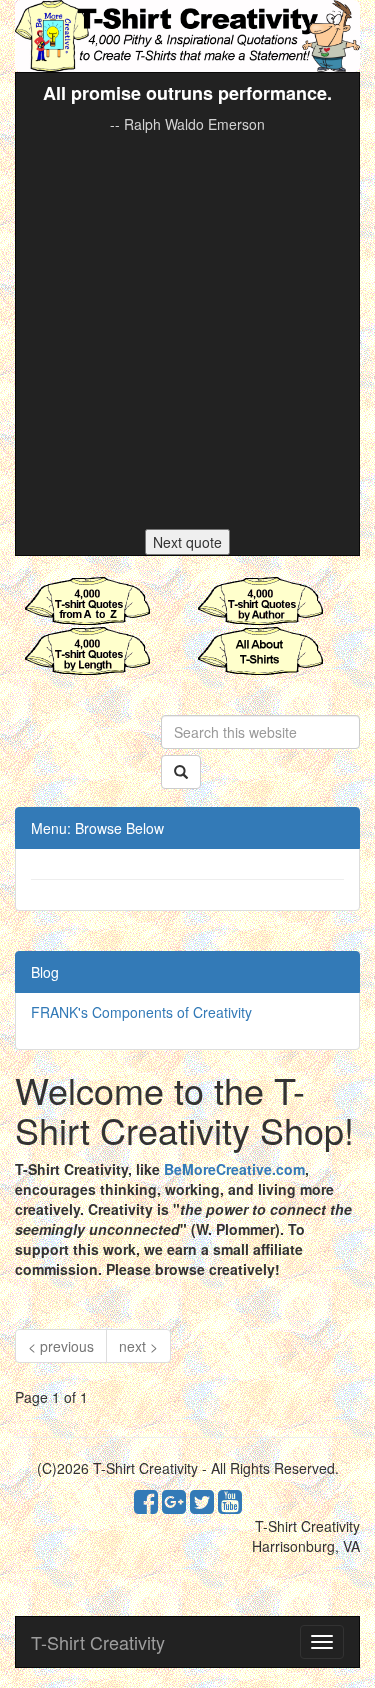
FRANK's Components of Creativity (141, 1012)
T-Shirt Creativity (98, 1642)
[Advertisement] (187, 331)
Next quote (187, 542)
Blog (45, 972)
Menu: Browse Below (97, 828)
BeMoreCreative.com (234, 1169)
